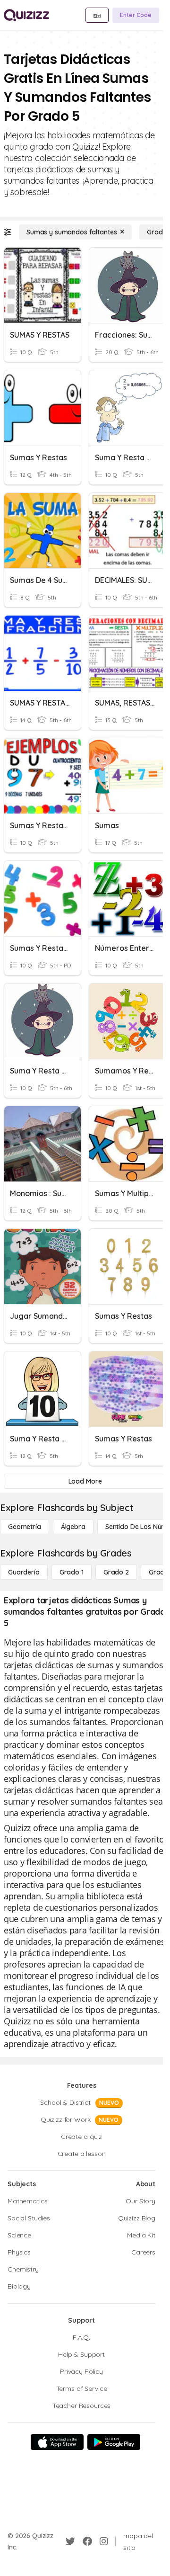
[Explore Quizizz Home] (26, 15)
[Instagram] (104, 2541)
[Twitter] (70, 2541)
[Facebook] (87, 2541)
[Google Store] (114, 2442)
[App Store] (57, 2442)
